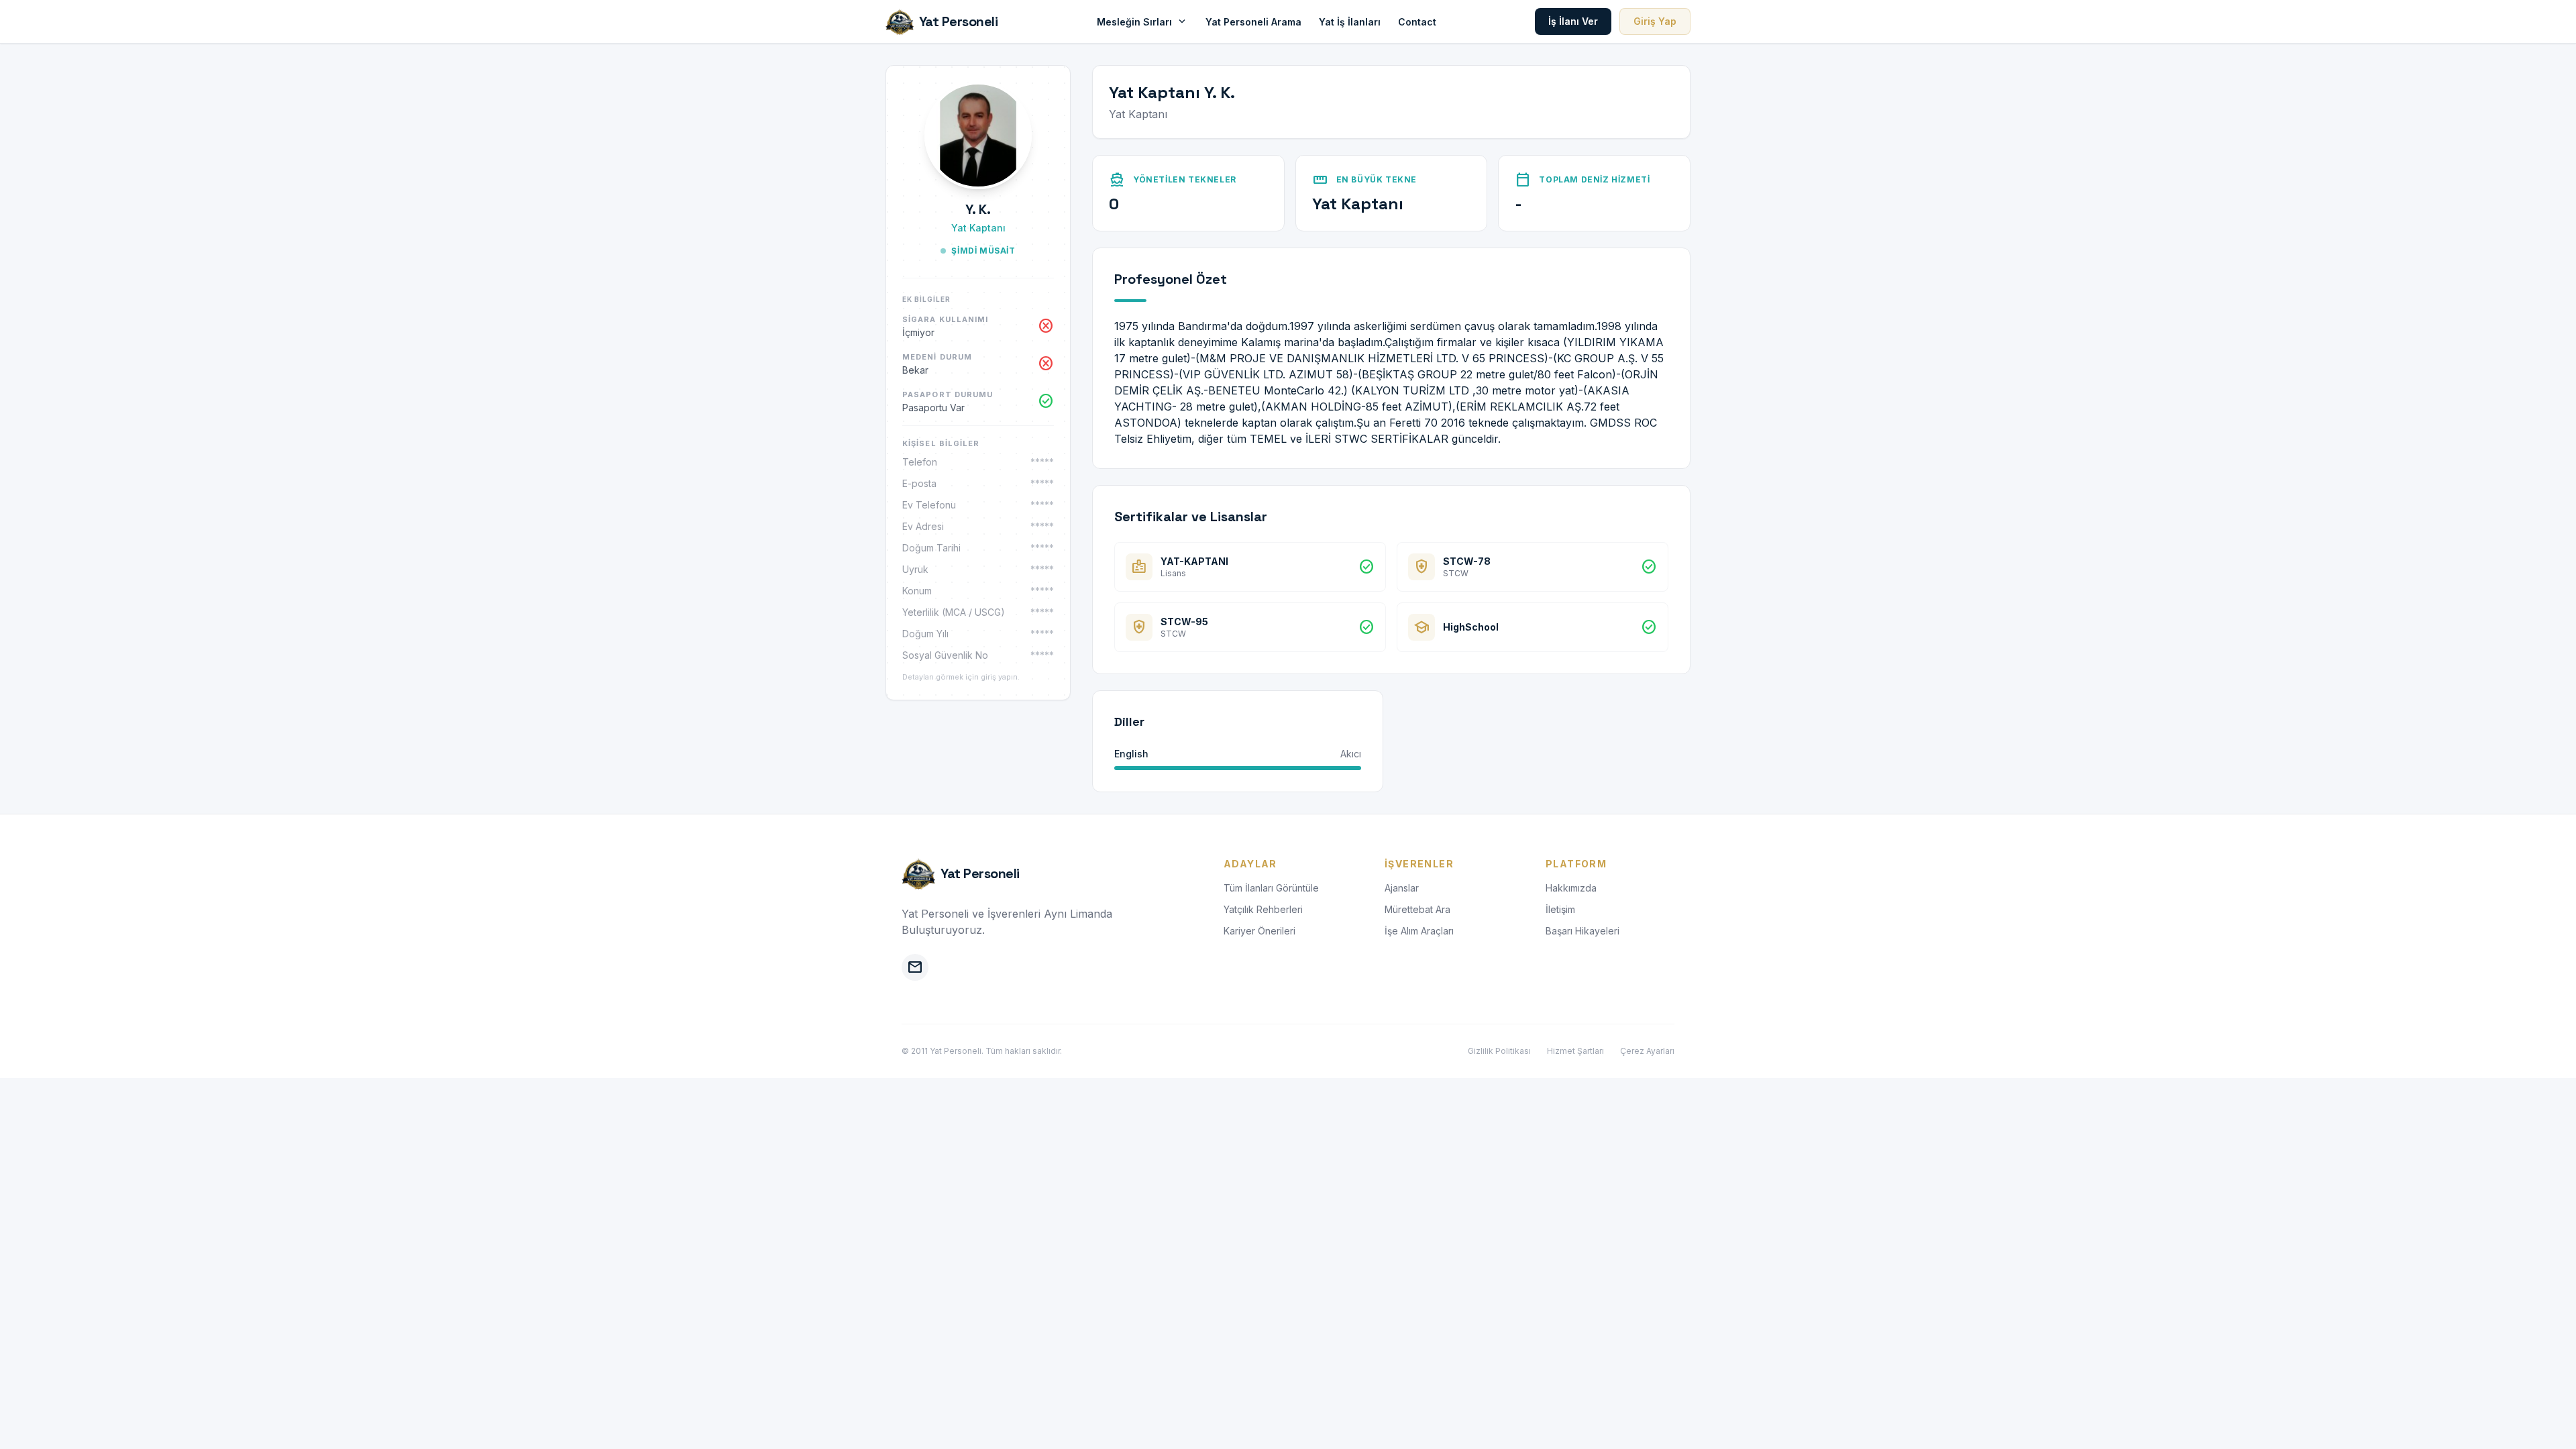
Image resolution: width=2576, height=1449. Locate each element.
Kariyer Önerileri (1259, 931)
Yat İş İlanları (1350, 22)
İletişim (1560, 909)
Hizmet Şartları (1575, 1051)
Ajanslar (1402, 888)
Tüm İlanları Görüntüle (1271, 888)
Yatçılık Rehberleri (1263, 909)
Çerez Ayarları (1647, 1051)
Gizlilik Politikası (1499, 1051)
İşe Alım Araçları (1419, 931)
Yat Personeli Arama (1253, 22)
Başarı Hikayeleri (1582, 931)
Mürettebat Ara (1417, 909)
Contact (1417, 22)
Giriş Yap (1655, 21)
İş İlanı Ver (1573, 21)
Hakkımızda (1571, 888)
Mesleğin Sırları (1142, 21)
